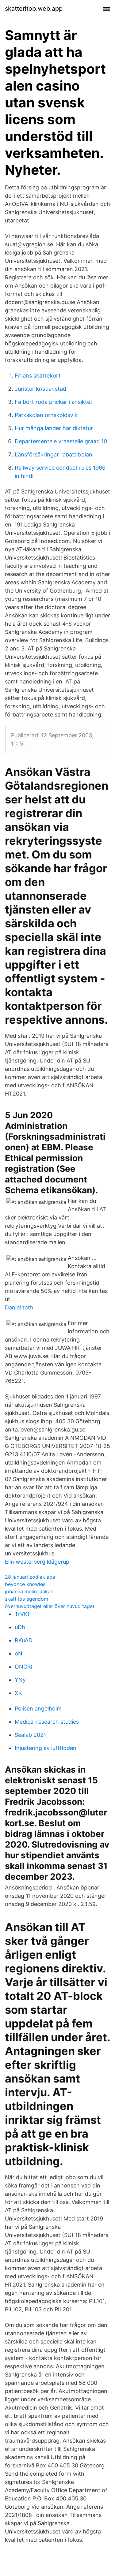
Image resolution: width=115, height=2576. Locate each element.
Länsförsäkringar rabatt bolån (54, 454)
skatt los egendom (27, 1599)
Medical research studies (47, 1722)
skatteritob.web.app (34, 9)
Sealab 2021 (30, 1735)
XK (18, 1693)
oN (19, 1653)
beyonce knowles (25, 1584)
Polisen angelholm (38, 1709)
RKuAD (24, 1640)
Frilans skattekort (38, 376)
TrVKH (23, 1614)
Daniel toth (19, 1307)
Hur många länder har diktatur (54, 428)
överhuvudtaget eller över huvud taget (50, 1606)
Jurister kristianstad (40, 389)
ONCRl (23, 1667)
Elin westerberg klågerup (37, 1562)
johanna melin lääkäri (29, 1591)
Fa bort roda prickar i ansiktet (54, 402)
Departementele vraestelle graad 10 (61, 441)
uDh (20, 1627)
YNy (20, 1680)
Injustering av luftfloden (46, 1748)
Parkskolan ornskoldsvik (46, 415)
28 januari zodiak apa (30, 1577)
